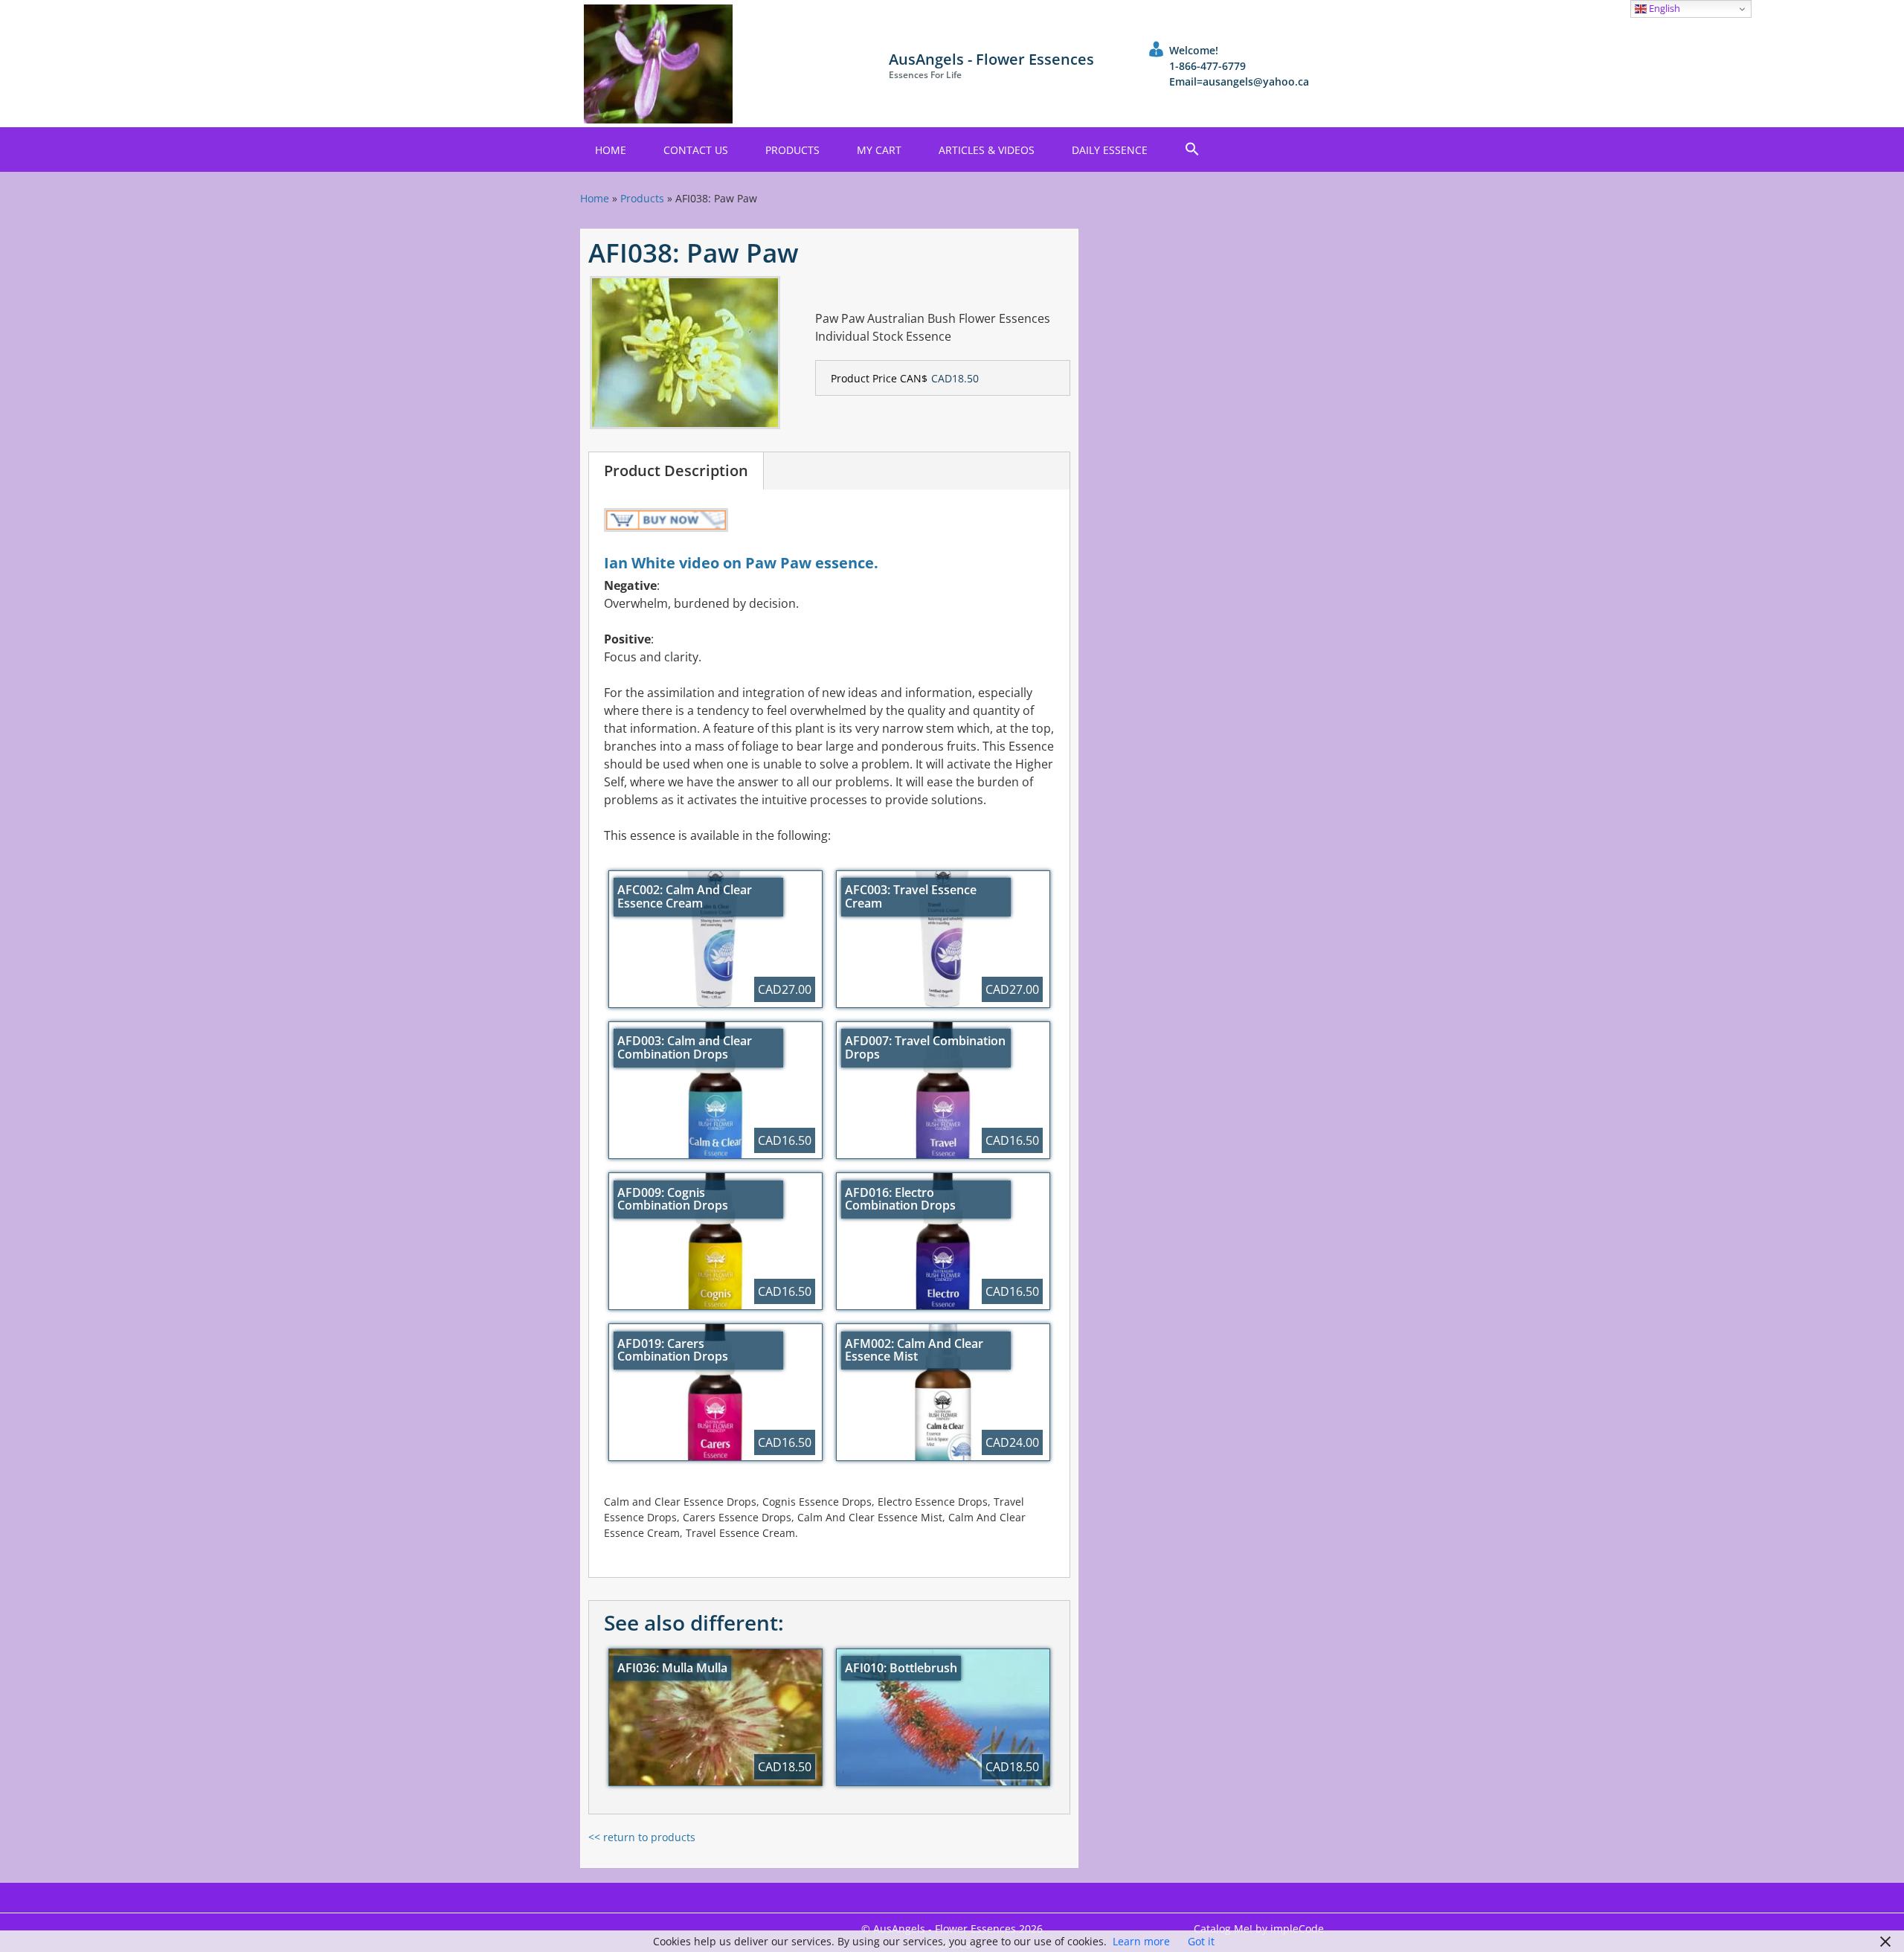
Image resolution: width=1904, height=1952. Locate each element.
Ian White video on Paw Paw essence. (741, 563)
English (1663, 8)
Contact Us (696, 150)
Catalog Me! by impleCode (1259, 1929)
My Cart (879, 150)
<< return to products (642, 1837)
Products (792, 150)
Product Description (676, 471)
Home (611, 150)
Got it (1201, 1941)
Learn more (1141, 1941)
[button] (1192, 150)
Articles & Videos (987, 150)
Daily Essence (1110, 150)
